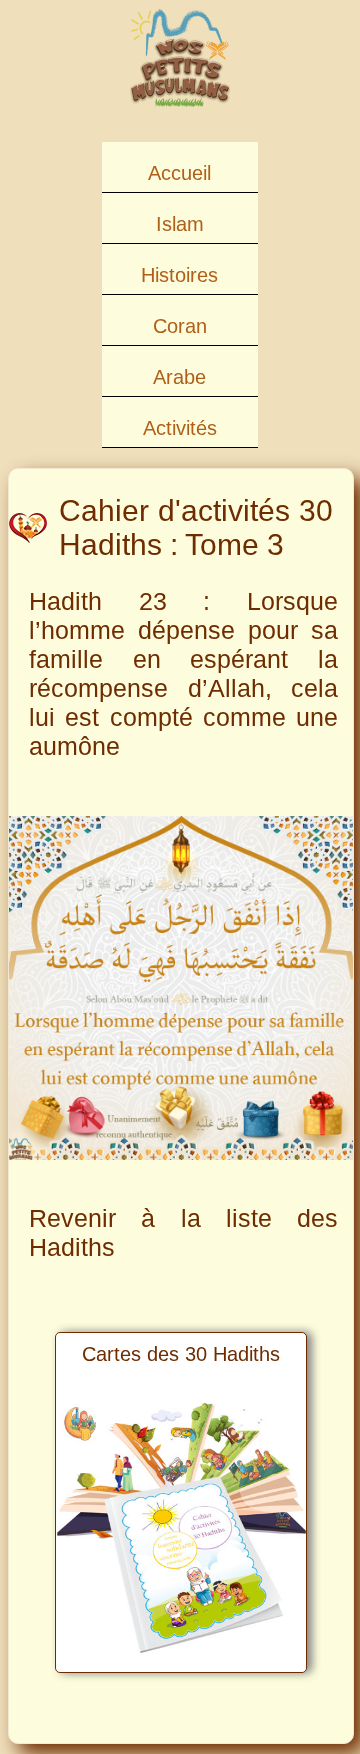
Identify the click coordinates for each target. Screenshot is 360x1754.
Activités (180, 428)
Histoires (179, 275)
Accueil (179, 173)
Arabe (179, 377)
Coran (180, 326)
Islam (180, 224)
